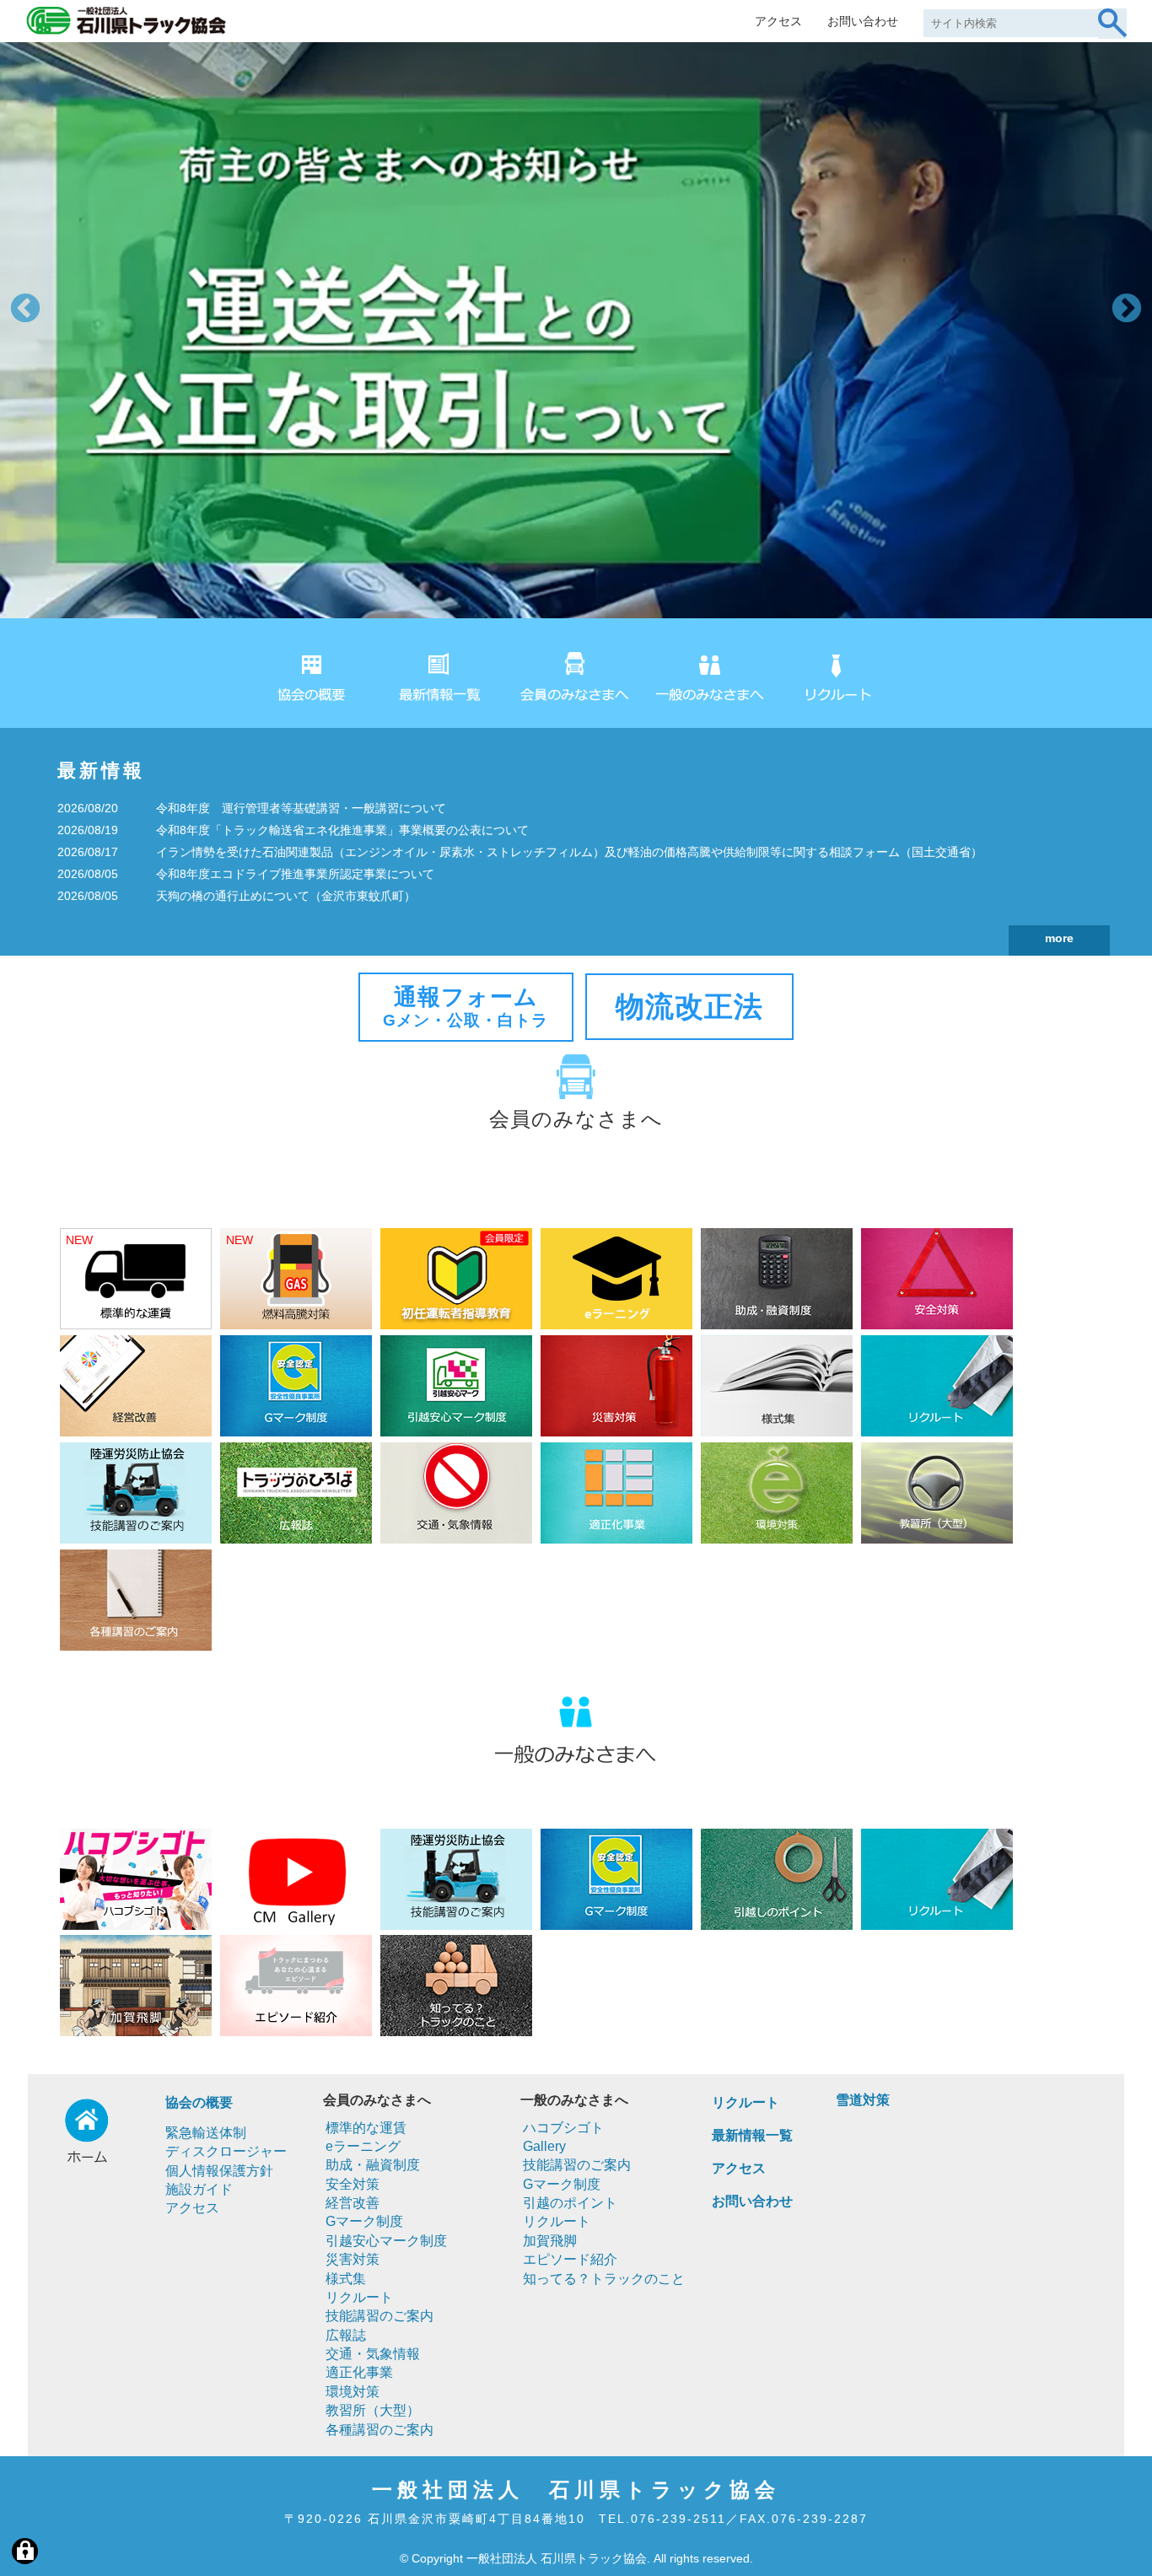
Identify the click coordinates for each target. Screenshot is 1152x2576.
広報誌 (346, 2335)
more (1059, 938)
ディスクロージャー (226, 2151)
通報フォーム (466, 1006)
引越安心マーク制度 (386, 2241)
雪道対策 (863, 2100)
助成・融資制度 (373, 2165)
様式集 (346, 2279)
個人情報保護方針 (219, 2171)
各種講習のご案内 (380, 2430)
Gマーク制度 (364, 2221)
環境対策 (353, 2392)
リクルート (359, 2297)
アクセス (778, 21)
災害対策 (353, 2259)
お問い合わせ (863, 21)
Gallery (544, 2146)
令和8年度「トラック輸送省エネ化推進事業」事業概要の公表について (342, 830)
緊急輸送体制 (206, 2133)
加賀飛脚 (550, 2241)
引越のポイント (570, 2203)
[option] (576, 330)
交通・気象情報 (373, 2354)
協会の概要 (199, 2102)
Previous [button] (25, 310)
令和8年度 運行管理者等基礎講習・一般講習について (301, 808)
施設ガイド (199, 2189)
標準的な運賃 (366, 2128)
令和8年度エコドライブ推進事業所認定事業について (295, 874)
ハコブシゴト (563, 2128)
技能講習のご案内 (380, 2316)
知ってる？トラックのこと (604, 2279)
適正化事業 (359, 2372)
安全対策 (353, 2184)
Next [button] (1127, 310)
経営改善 (353, 2203)
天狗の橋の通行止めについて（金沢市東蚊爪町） (286, 896)
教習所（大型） (373, 2410)
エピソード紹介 (570, 2259)
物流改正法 (689, 1006)
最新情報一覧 (752, 2135)
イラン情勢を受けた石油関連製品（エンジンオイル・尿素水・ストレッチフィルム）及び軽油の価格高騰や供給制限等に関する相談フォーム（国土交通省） (569, 852)
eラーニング (363, 2146)
